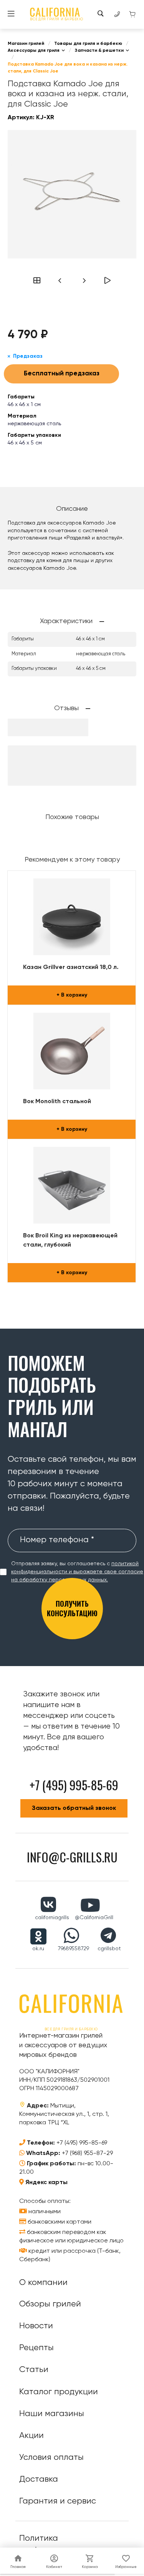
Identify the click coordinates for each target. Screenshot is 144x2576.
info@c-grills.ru (72, 1857)
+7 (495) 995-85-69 (82, 2143)
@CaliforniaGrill (94, 1918)
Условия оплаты (51, 2458)
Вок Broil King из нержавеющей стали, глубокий (70, 1240)
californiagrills (52, 1918)
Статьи (34, 2370)
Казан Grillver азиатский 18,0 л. (71, 967)
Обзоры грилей (50, 2304)
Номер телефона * (57, 1540)
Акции (31, 2436)
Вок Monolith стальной (57, 1102)
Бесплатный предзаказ (62, 374)
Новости (36, 2326)
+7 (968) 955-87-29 (87, 2153)
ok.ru (38, 1949)
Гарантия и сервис (58, 2501)
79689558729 (74, 1949)
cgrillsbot (109, 1949)
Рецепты (36, 2348)
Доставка (39, 2479)
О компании (43, 2283)
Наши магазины (52, 2414)
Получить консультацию (72, 1608)
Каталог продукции (59, 2392)
